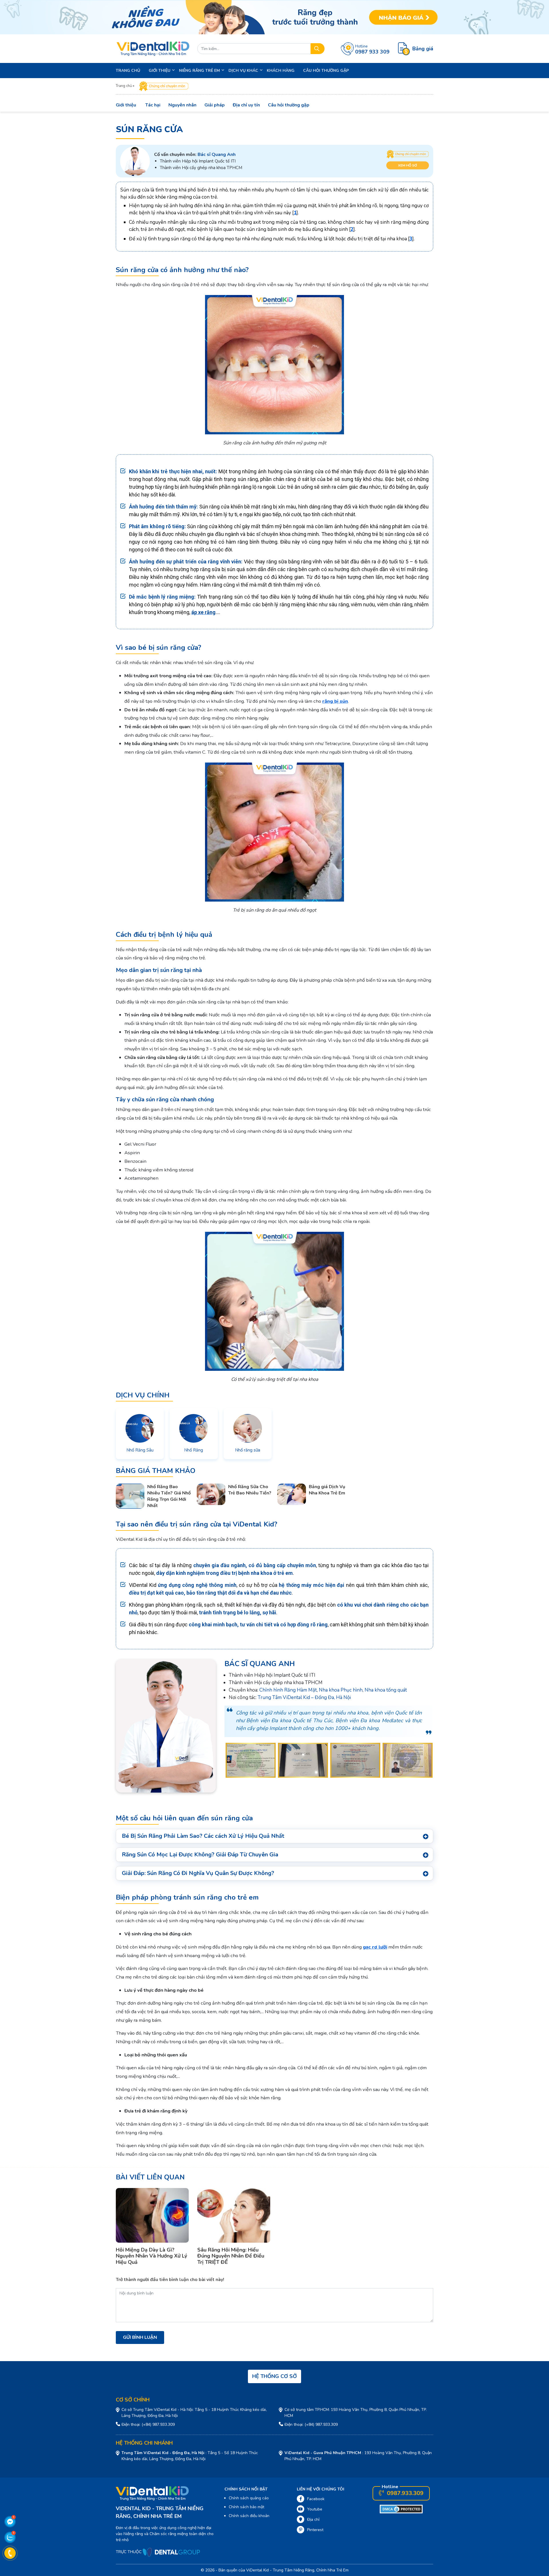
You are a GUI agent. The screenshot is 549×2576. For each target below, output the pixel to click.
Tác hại (153, 105)
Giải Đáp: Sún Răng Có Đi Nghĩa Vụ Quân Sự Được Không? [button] (198, 1873)
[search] (318, 49)
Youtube (315, 2509)
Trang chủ (128, 71)
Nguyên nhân (182, 105)
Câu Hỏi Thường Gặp (326, 71)
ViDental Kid (257, 2570)
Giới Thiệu (160, 71)
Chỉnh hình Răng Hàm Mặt (288, 1690)
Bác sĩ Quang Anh (260, 1664)
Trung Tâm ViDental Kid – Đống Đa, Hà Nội (304, 1697)
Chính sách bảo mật (246, 2507)
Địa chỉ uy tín (246, 105)
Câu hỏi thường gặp (289, 105)
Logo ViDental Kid (153, 49)
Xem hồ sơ (407, 165)
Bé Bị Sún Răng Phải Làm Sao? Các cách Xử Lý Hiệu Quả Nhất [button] (203, 1836)
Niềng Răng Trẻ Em (199, 71)
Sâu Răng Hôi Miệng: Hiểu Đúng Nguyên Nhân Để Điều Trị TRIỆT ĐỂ (231, 2256)
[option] (251, 1760)
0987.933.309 (404, 2493)
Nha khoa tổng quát (386, 1690)
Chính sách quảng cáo (249, 2498)
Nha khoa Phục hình (341, 1690)
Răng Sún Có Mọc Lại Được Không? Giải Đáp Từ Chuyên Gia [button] (200, 1855)
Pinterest (315, 2530)
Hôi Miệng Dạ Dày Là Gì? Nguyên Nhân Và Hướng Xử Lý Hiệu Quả (151, 2256)
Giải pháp (215, 105)
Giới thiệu (126, 105)
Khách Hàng (281, 71)
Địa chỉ (313, 2519)
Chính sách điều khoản (249, 2516)
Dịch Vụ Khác (243, 71)
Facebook (316, 2499)
